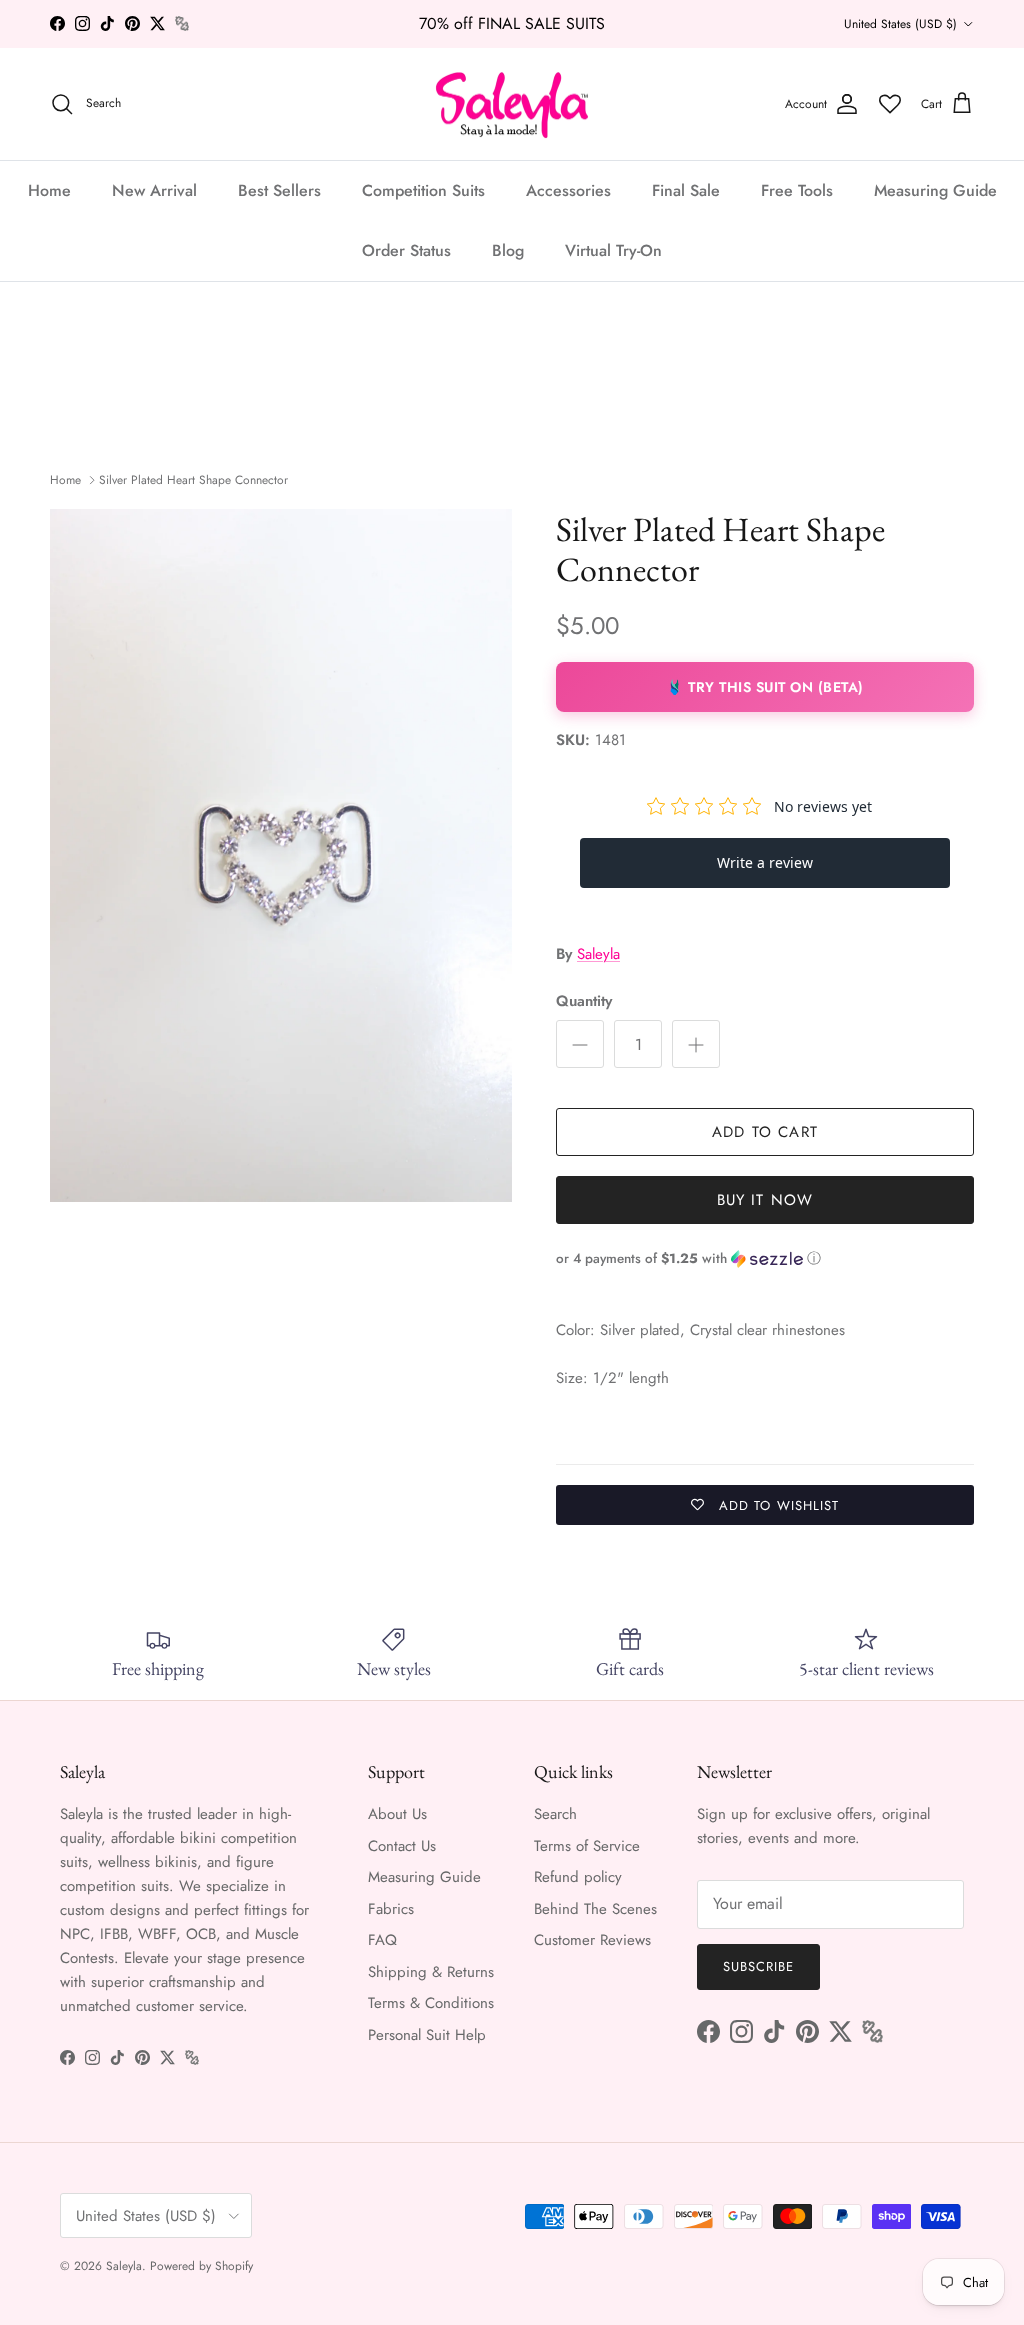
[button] (765, 1258)
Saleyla (598, 954)
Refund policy (578, 1877)
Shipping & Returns (431, 1972)
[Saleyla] (512, 104)
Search (555, 1814)
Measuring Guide (935, 190)
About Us (397, 1814)
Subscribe (758, 1966)
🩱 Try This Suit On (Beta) (765, 687)
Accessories (568, 190)
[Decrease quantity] (580, 1044)
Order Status (406, 250)
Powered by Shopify (201, 2266)
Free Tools (797, 190)
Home (49, 190)
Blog (508, 250)
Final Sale (686, 190)
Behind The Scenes (595, 1909)
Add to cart (765, 1132)
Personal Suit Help (427, 2035)
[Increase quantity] (696, 1044)
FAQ (382, 1940)
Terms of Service (587, 1846)
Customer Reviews (592, 1940)
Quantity (584, 1001)
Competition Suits (423, 190)
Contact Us (402, 1846)
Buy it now (765, 1200)
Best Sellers (279, 190)
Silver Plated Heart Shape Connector (193, 480)
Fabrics (391, 1909)
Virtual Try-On (613, 250)
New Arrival (154, 190)
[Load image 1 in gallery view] (281, 855)
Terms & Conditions (431, 2003)
